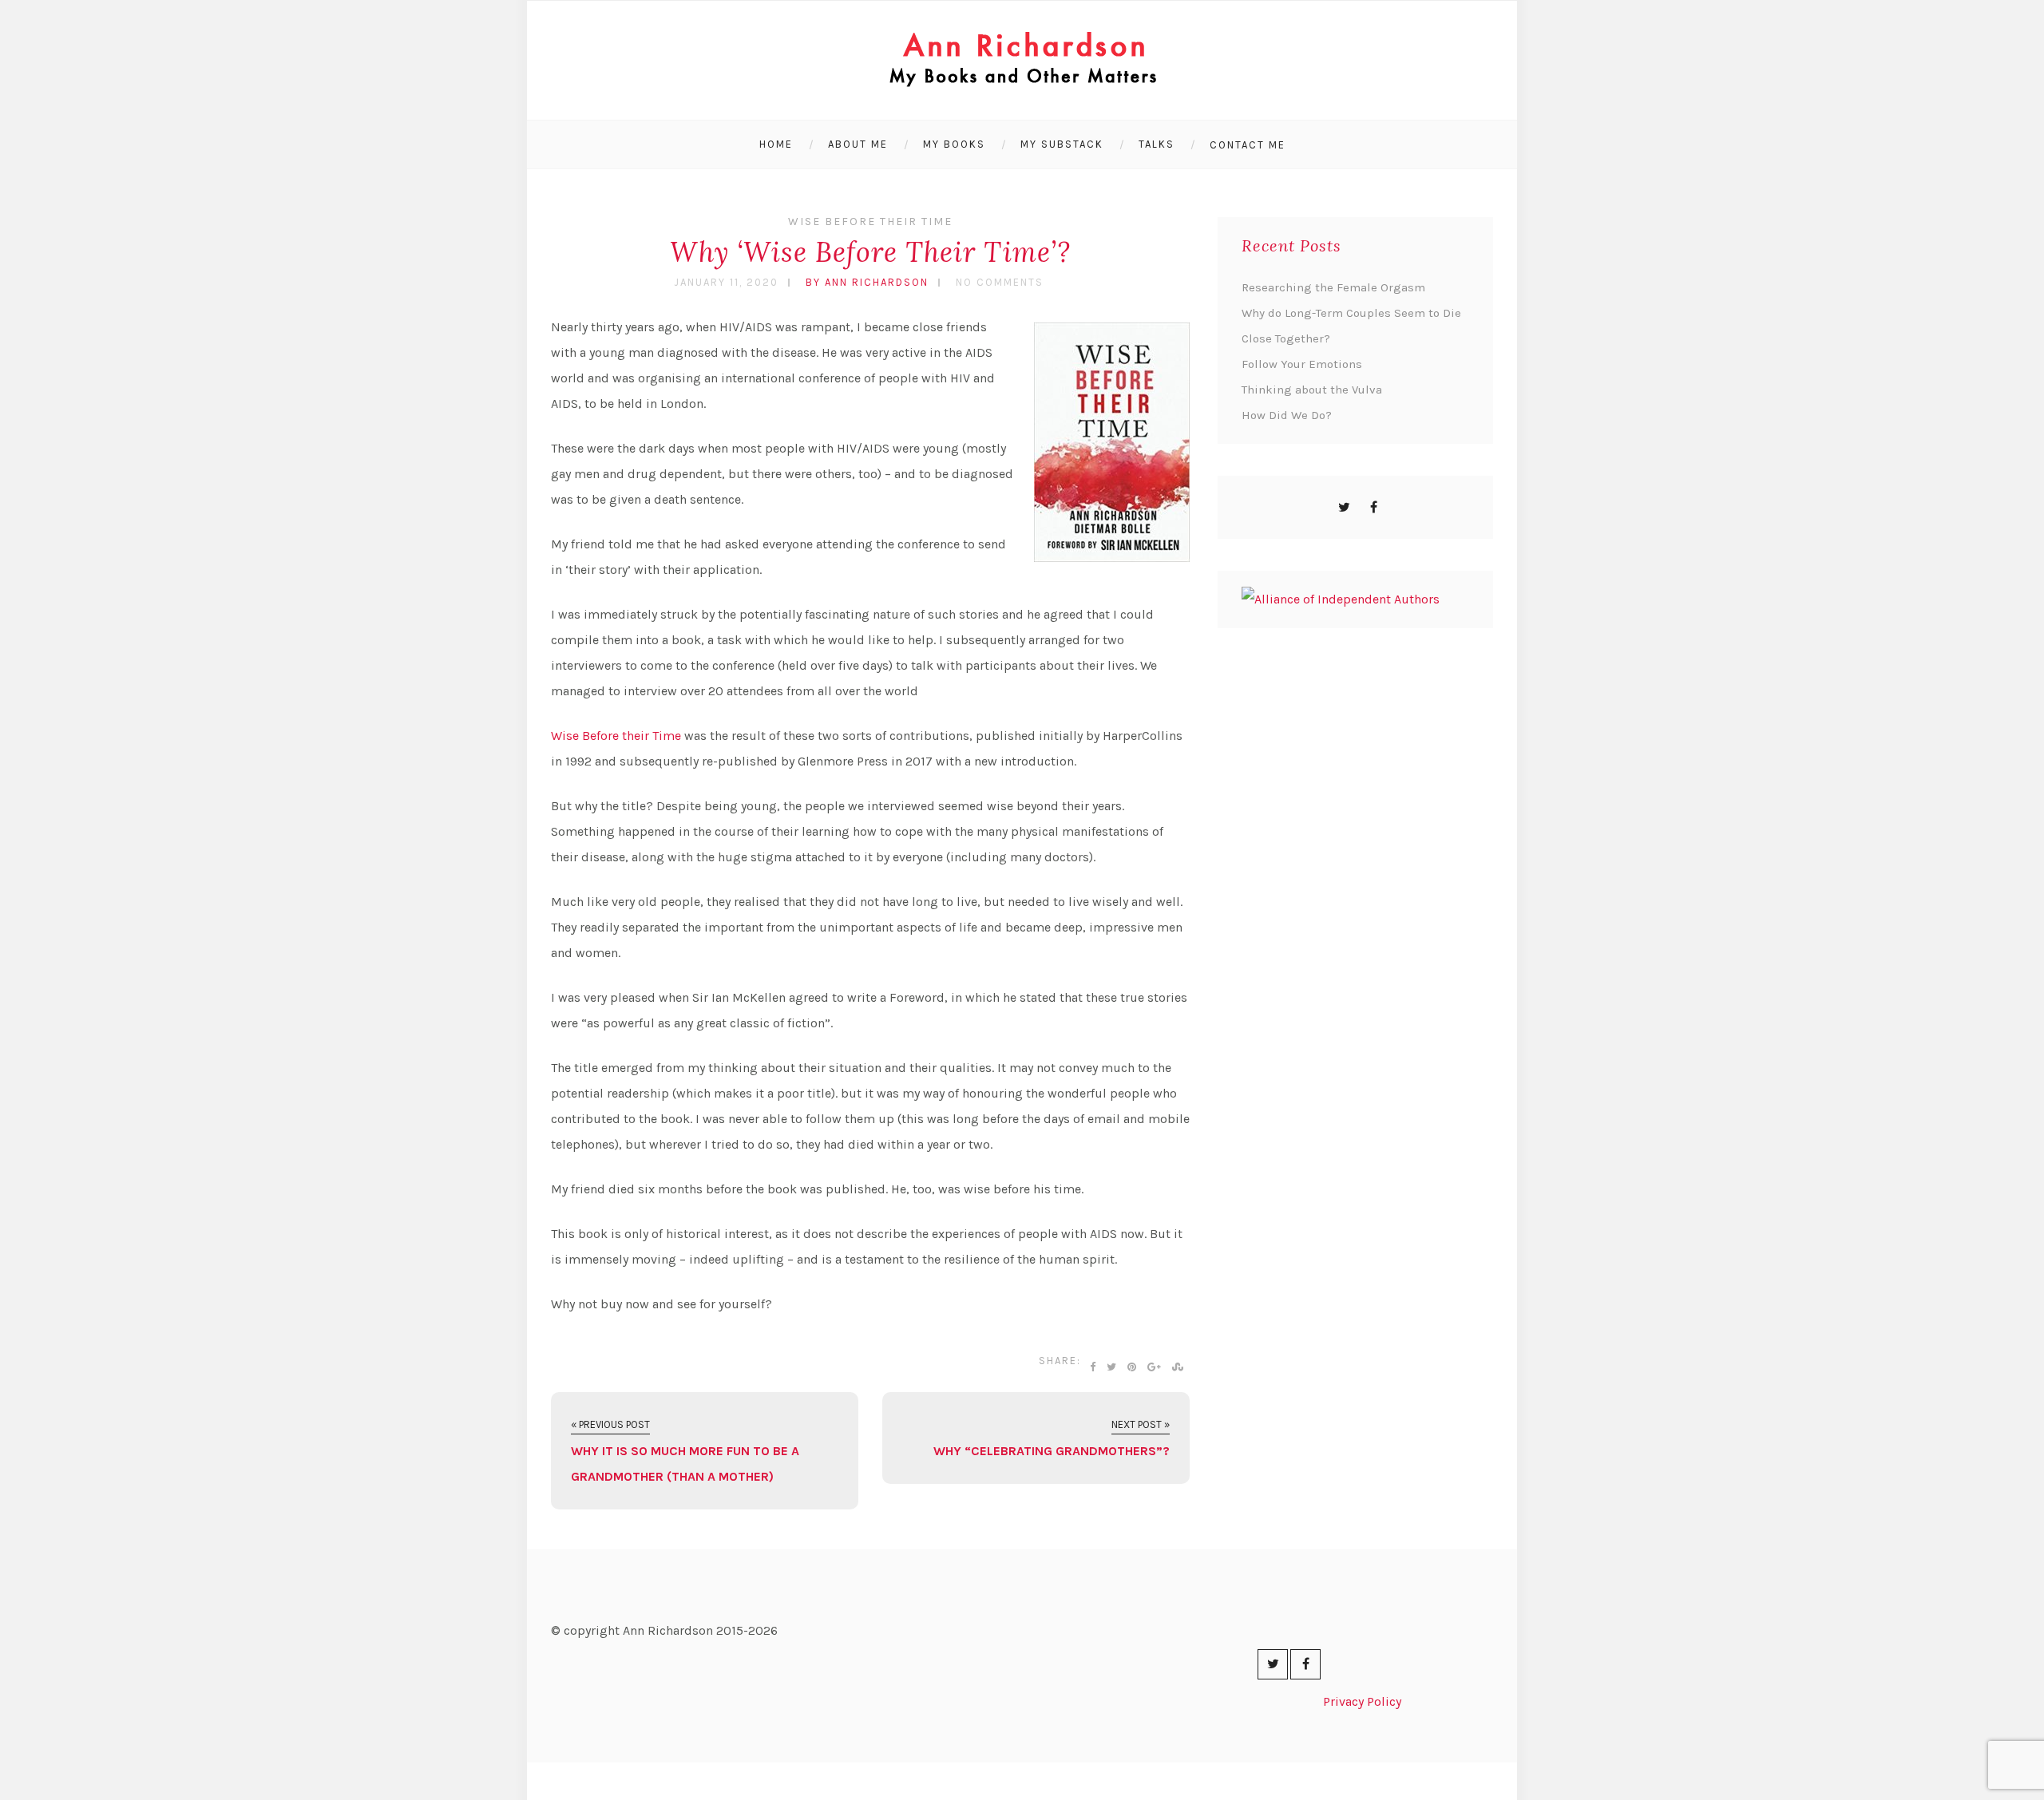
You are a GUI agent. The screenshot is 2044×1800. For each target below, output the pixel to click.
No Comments (1000, 282)
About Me (858, 144)
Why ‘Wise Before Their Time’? (870, 252)
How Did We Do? (1287, 415)
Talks (1157, 144)
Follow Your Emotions (1302, 364)
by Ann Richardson (867, 282)
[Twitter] (1344, 507)
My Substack (1062, 144)
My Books (954, 144)
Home (776, 144)
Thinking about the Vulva (1312, 390)
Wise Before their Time (616, 736)
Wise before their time (870, 222)
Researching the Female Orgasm (1333, 287)
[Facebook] (1374, 507)
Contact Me (1248, 145)
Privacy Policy (1362, 1701)
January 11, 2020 (726, 282)
